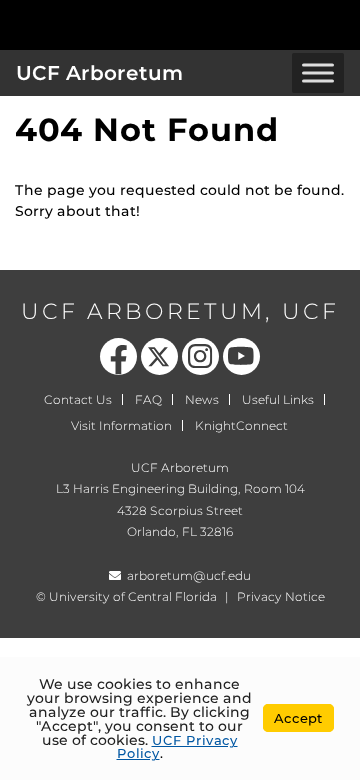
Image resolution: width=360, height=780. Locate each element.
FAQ (148, 399)
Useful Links (278, 399)
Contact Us (78, 399)
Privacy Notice (281, 596)
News (202, 399)
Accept (298, 718)
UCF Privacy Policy (177, 746)
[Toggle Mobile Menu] (340, 23)
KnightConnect (241, 425)
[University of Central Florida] (152, 24)
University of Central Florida (133, 596)
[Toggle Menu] (318, 73)
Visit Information (121, 425)
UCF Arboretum (99, 73)
